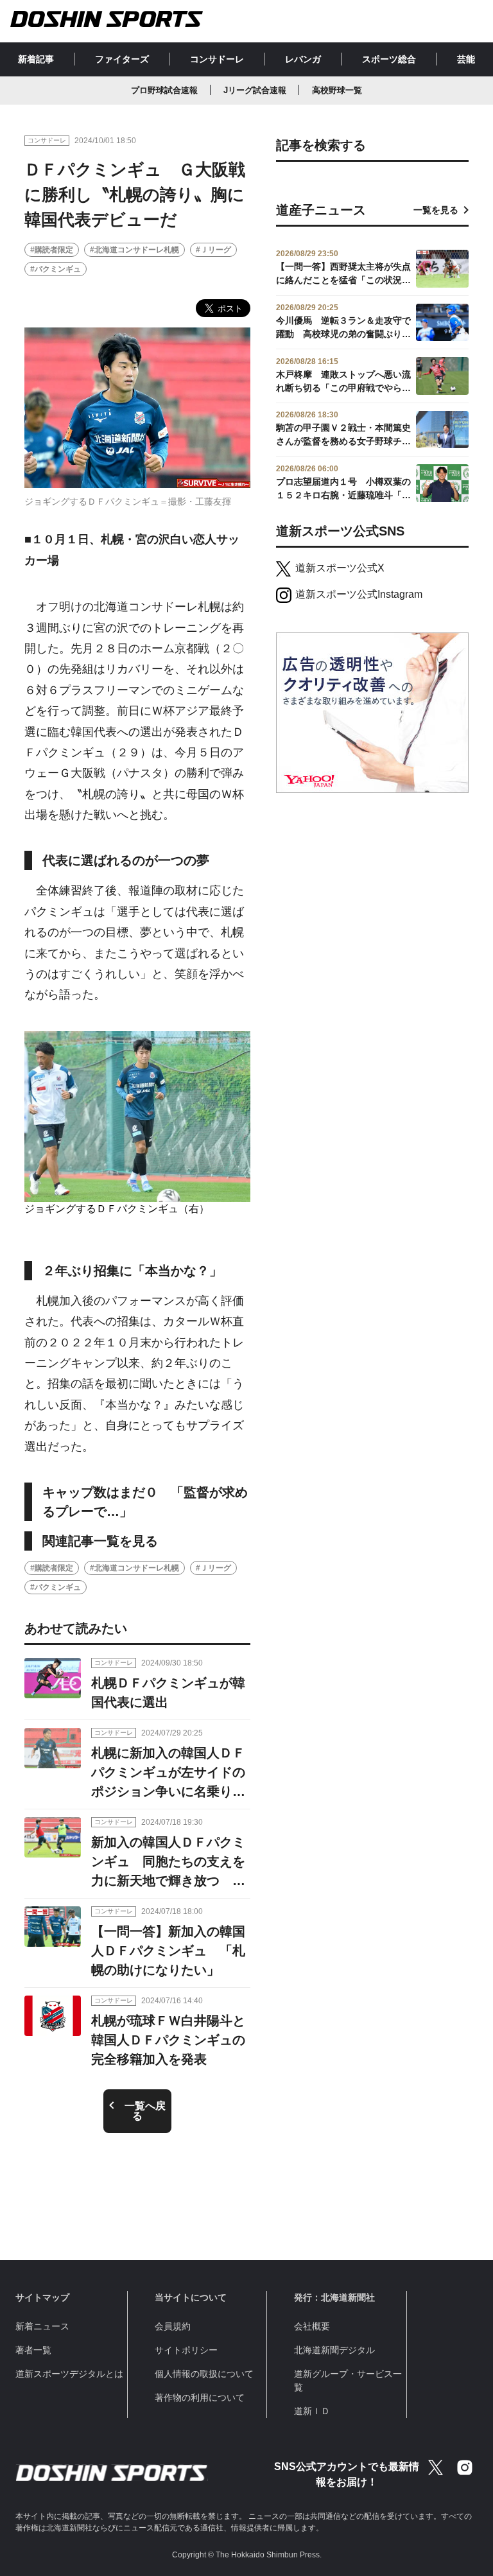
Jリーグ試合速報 (255, 90)
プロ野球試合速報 (164, 90)
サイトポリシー (186, 2350)
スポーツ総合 (389, 59)
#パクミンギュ (56, 269)
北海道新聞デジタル (334, 2350)
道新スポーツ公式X (340, 568)
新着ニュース (42, 2326)
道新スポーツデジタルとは (69, 2374)
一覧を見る (436, 210)
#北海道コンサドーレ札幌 (134, 250)
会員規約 (173, 2326)
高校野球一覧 (337, 90)
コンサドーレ (217, 59)
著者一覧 (33, 2350)
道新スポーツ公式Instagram (359, 594)
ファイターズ (122, 59)
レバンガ (303, 59)
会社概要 (312, 2326)
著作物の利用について (200, 2398)
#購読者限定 (52, 250)
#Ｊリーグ (213, 250)
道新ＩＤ (312, 2411)
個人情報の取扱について (204, 2374)
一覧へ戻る (145, 2111)
